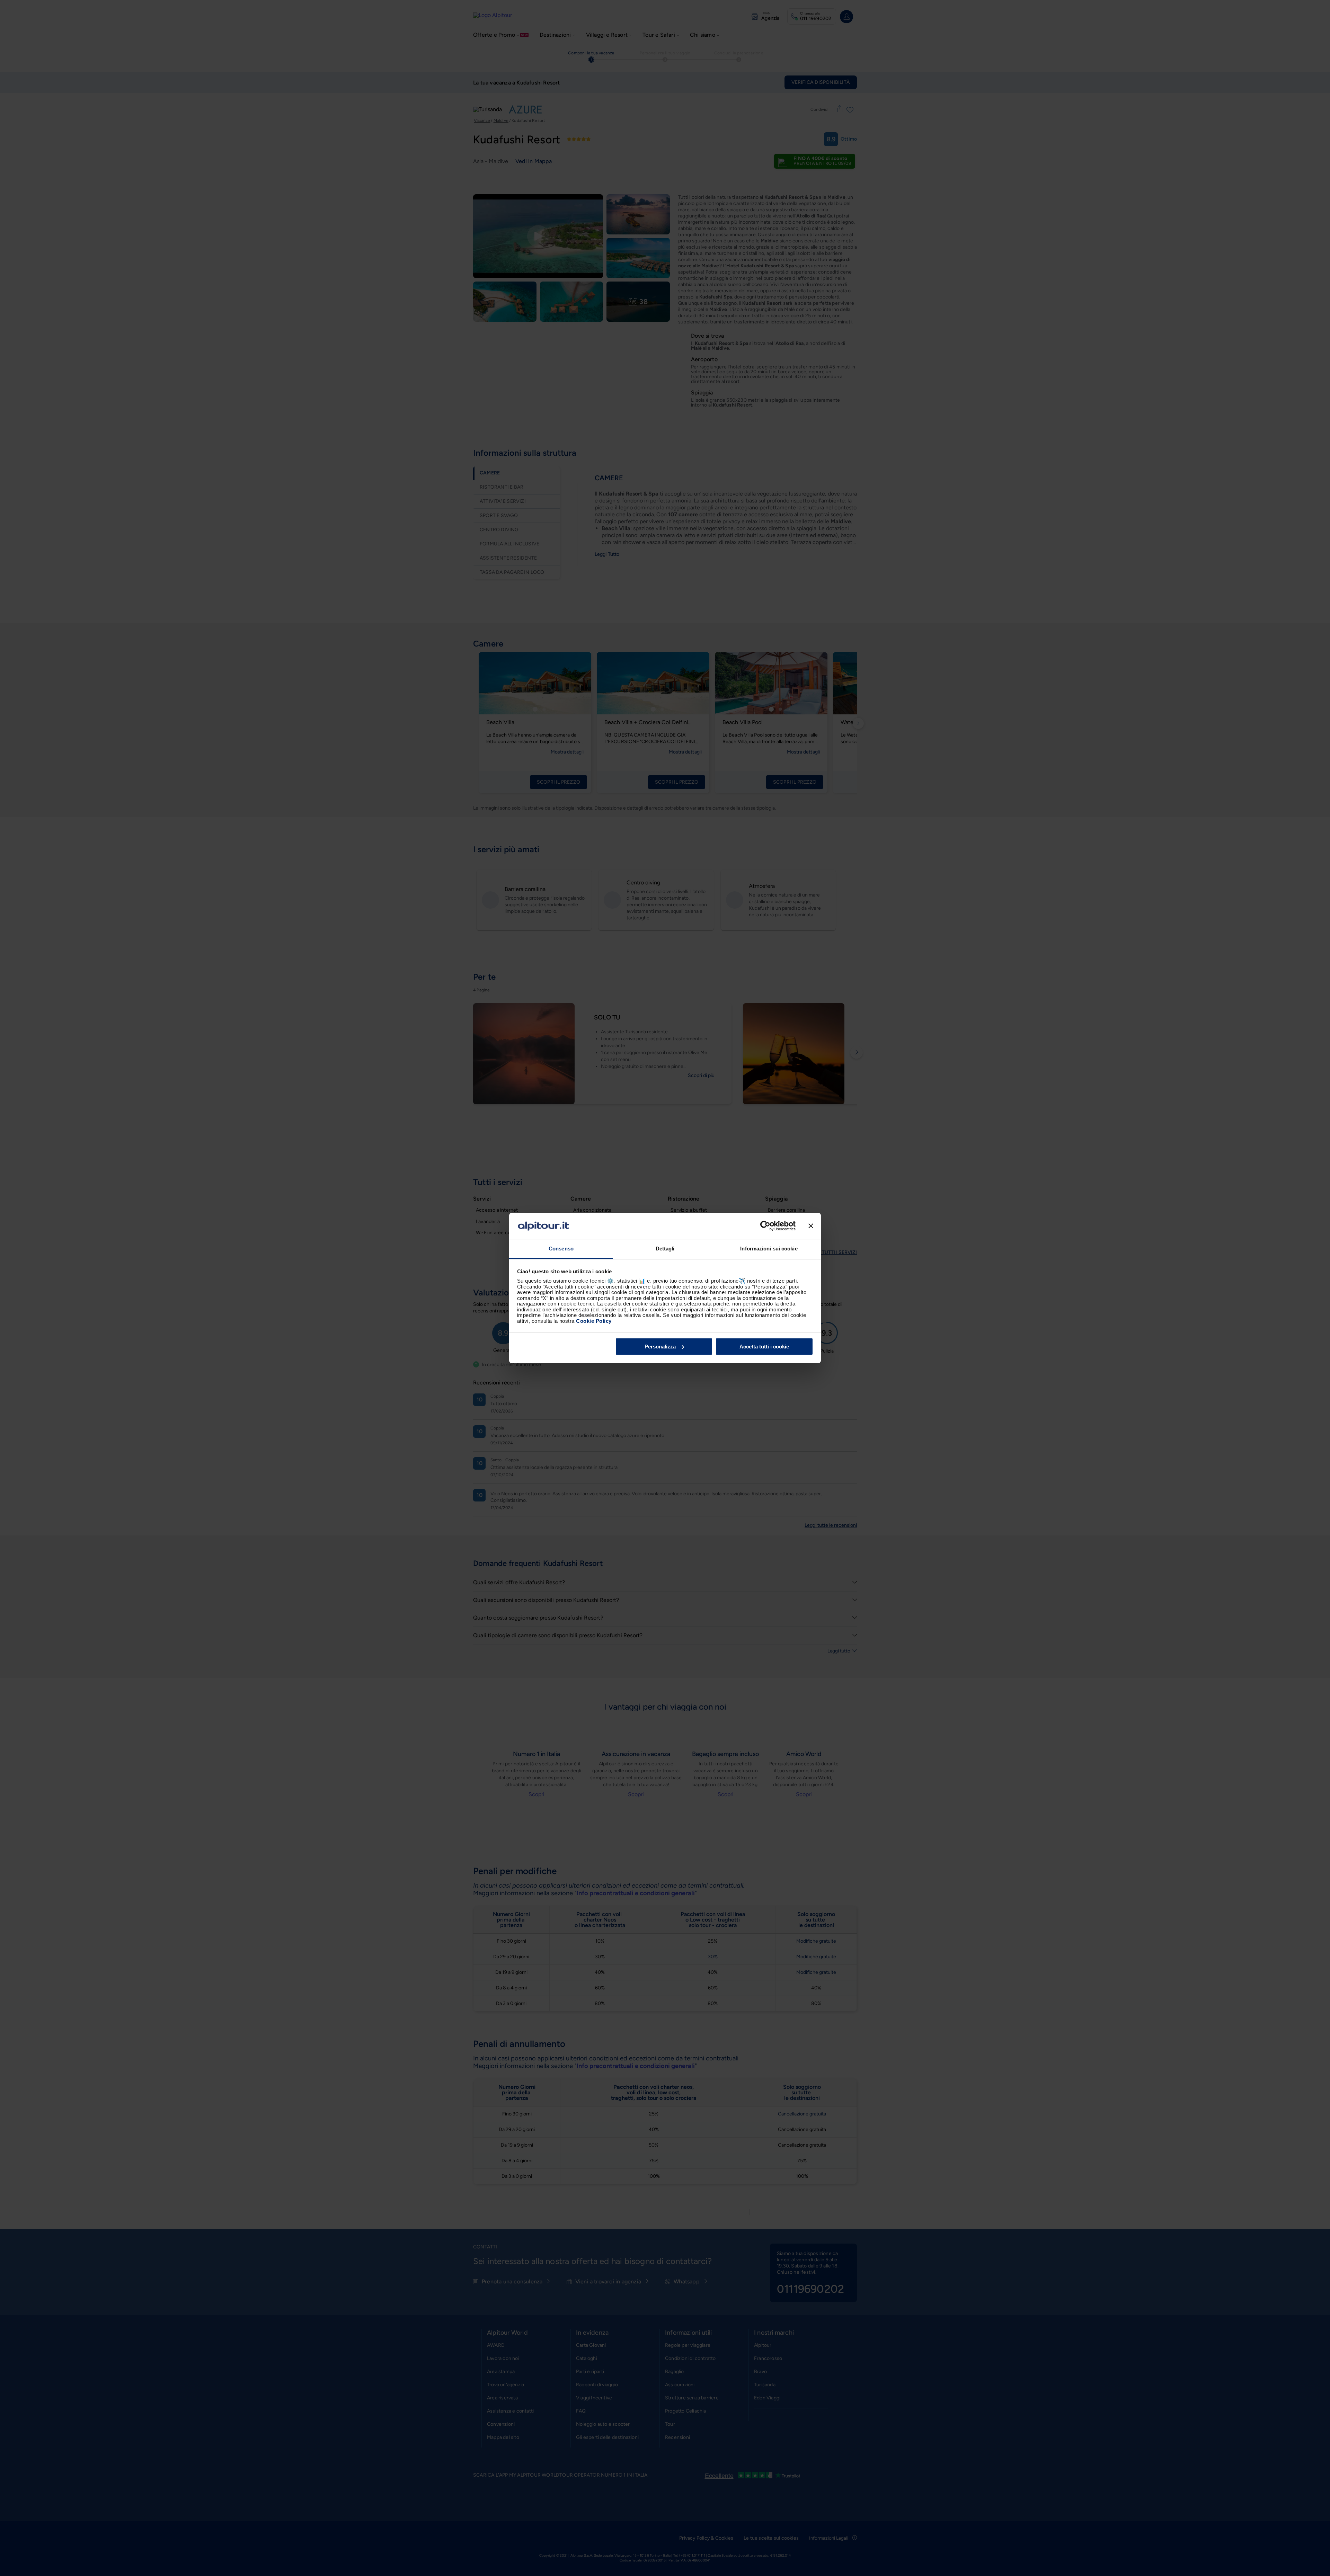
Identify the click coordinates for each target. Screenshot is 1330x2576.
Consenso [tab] (561, 1249)
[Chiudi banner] (811, 1226)
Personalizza (660, 1347)
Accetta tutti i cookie (764, 1347)
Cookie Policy (594, 1321)
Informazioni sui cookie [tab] (769, 1249)
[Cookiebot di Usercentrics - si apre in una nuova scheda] (765, 1226)
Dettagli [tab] (665, 1249)
